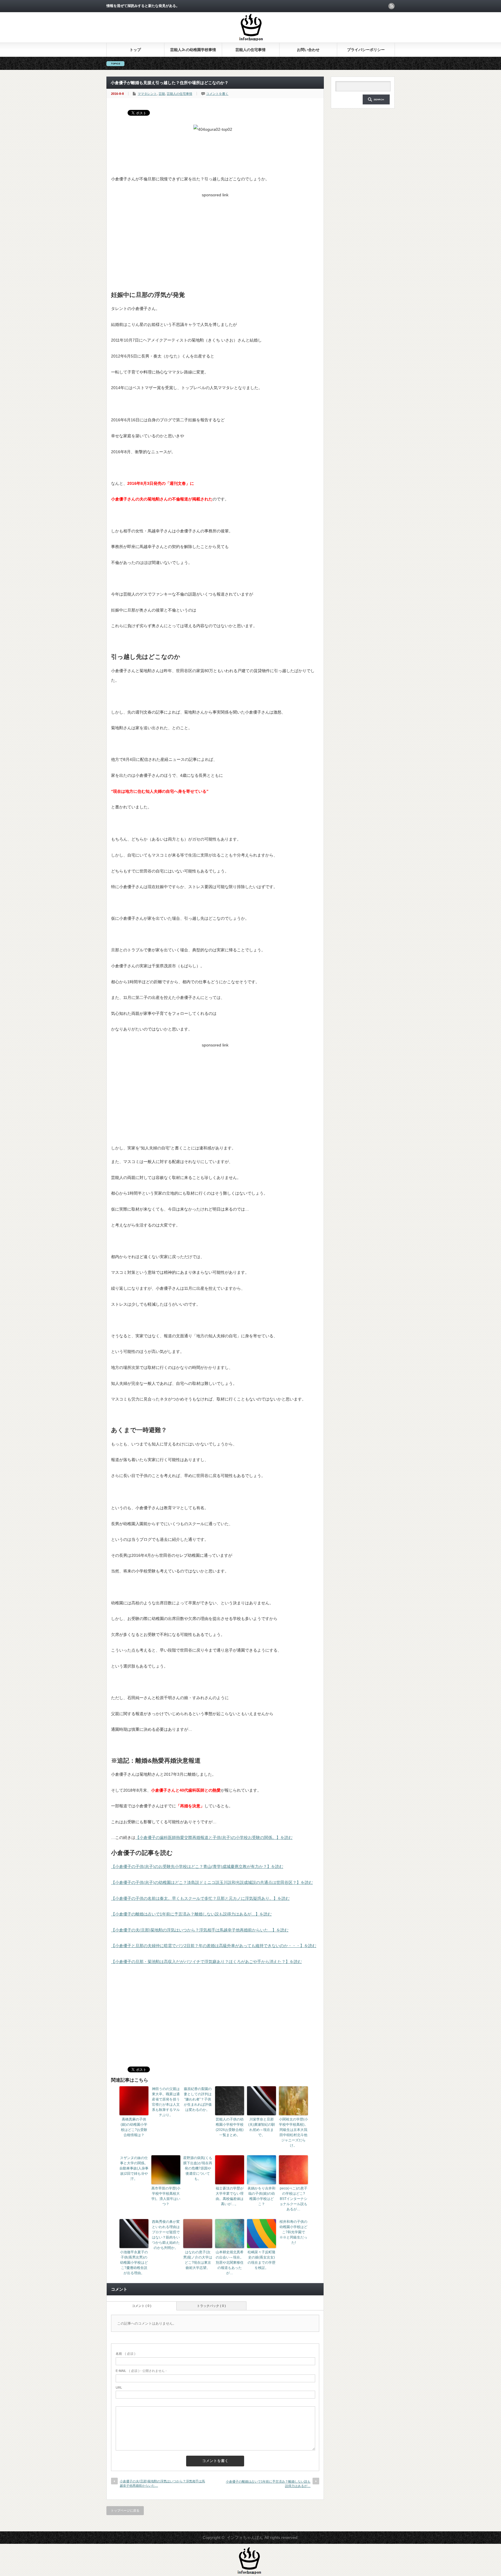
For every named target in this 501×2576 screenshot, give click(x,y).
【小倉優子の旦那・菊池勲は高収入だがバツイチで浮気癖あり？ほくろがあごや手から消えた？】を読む (206, 1962)
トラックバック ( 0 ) (211, 2306)
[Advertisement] (215, 240)
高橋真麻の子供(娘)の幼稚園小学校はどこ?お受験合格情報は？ (134, 2127)
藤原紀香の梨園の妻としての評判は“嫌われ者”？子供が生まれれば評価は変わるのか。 (198, 2099)
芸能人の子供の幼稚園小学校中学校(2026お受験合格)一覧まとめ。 (230, 2127)
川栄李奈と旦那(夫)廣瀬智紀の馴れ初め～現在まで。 (262, 2127)
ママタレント (147, 94)
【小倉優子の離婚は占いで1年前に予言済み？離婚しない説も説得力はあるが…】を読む (191, 1914)
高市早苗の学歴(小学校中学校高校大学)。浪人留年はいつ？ (166, 2196)
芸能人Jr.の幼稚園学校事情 (193, 50)
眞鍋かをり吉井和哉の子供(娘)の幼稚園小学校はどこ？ (262, 2196)
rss (391, 6)
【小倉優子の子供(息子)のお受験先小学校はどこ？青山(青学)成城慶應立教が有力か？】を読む (197, 1866)
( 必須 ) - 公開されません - (141, 2371)
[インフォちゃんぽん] (251, 40)
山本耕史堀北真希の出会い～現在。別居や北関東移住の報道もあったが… (230, 2263)
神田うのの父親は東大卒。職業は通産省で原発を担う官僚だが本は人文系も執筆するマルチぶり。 (166, 2102)
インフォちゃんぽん (245, 2537)
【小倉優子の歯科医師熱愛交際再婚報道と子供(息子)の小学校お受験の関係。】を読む (214, 1837)
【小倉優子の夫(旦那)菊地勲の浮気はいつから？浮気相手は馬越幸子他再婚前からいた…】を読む (200, 1930)
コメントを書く (217, 94)
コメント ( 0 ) (142, 2306)
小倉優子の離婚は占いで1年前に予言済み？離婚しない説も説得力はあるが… (268, 2484)
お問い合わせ (308, 50)
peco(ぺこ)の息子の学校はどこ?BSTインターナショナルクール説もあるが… (293, 2199)
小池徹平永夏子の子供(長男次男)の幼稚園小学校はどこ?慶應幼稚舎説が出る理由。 (134, 2263)
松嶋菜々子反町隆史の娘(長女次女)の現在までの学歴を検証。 (262, 2260)
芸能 (162, 94)
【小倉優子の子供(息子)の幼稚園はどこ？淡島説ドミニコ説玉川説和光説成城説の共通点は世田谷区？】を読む (212, 1882)
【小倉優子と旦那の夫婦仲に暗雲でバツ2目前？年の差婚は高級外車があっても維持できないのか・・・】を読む (214, 1946)
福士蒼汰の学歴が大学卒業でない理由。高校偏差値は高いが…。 (230, 2196)
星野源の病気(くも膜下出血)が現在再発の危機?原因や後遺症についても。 (198, 2168)
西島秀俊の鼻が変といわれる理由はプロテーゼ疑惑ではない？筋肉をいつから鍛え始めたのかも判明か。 (166, 2235)
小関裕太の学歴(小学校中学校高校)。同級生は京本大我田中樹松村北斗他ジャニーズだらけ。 (293, 2132)
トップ (135, 50)
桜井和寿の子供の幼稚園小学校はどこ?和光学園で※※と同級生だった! (293, 2232)
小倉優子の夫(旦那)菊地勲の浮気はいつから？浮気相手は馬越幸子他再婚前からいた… (162, 2483)
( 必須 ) (126, 2354)
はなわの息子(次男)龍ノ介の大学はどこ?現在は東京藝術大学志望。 (198, 2260)
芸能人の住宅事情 (251, 50)
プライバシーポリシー (366, 50)
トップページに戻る (125, 2510)
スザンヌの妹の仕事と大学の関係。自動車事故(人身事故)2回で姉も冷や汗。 (134, 2168)
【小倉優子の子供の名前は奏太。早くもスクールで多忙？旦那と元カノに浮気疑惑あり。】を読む (200, 1898)
